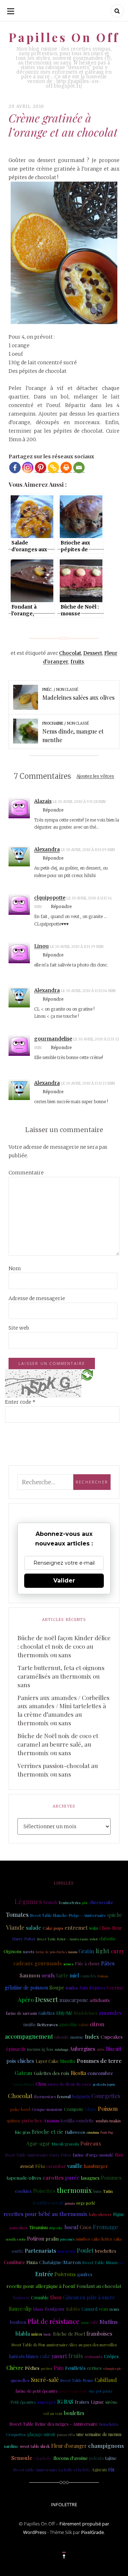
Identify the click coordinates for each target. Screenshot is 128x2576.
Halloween (75, 2132)
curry (118, 1951)
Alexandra (47, 849)
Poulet (85, 2250)
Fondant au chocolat (99, 2286)
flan (119, 2155)
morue (77, 2037)
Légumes (28, 1902)
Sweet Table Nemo (77, 2381)
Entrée (44, 2274)
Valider (64, 1581)
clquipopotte (50, 898)
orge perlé (86, 2203)
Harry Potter (24, 1939)
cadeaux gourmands (38, 1963)
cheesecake (102, 1902)
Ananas (51, 2120)
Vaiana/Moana (23, 2084)
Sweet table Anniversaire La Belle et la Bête (52, 2470)
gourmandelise (53, 1039)
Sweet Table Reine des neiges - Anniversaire (54, 2424)
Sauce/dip (20, 2309)
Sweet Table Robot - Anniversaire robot (67, 1939)
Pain (59, 2368)
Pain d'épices (92, 1988)
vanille (75, 2166)
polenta (97, 2458)
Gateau (23, 2073)
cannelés (88, 1976)
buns (97, 2191)
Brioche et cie (47, 2132)
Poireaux (91, 2143)
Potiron (36, 2239)
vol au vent (53, 2414)
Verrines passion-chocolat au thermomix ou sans (58, 1770)
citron (97, 2024)
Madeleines (86, 2013)
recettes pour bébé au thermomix (46, 2214)
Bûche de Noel (69, 2333)
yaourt (59, 2356)
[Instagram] (28, 468)
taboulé (62, 2037)
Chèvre (15, 2368)
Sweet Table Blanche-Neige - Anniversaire (68, 1915)
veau (103, 2309)
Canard (89, 2309)
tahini (84, 2025)
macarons (66, 2251)
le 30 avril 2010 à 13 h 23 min (88, 1083)
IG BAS (65, 2402)
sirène (111, 2402)
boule (47, 2334)
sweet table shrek (35, 2446)
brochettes (106, 2251)
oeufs (48, 1975)
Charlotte (43, 2458)
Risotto (68, 2061)
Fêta (40, 2166)
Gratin (86, 1951)
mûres (37, 2334)
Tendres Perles (70, 1903)
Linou (41, 946)
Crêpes (111, 2356)
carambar (56, 2166)
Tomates (17, 1914)
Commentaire (26, 1173)
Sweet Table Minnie (100, 2262)
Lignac (97, 2402)
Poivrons (65, 2274)
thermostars (45, 2097)
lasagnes (90, 2178)
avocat (27, 2166)
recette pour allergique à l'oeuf (41, 2286)
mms (85, 2322)
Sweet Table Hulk (73, 2391)
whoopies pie (112, 2368)
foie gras (23, 2132)
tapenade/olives (24, 2178)
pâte (85, 1903)
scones (68, 1964)
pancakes (19, 2228)
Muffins (109, 2322)
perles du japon (104, 2084)
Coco (86, 2227)
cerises (94, 2368)
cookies (23, 2191)
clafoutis (107, 1939)
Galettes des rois (52, 2073)
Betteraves (47, 2025)
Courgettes (106, 2096)
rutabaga (62, 2049)
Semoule (22, 2458)
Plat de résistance (54, 2321)
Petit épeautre (23, 2402)
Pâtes (108, 1963)
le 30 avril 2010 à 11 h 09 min (88, 850)
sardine (11, 2446)
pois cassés (67, 2239)
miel (74, 1975)
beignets (81, 2096)
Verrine (115, 1987)
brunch (50, 1902)
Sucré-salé (45, 2380)
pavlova (47, 2368)
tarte (62, 1975)
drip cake (56, 2228)
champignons (106, 2445)
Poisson (108, 2108)
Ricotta (78, 2073)
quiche (115, 1915)
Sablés (73, 2309)
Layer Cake (47, 2061)
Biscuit (114, 2049)
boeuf (71, 2227)
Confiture (14, 2262)
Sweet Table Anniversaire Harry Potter (38, 2155)
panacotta (66, 2434)
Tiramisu (38, 2227)
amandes (110, 2012)
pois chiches (20, 2061)
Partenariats (41, 2250)
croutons (93, 2132)
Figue (119, 2214)
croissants (93, 2356)
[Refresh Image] (87, 1375)
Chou (41, 2084)
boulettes (74, 2413)
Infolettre (64, 2504)
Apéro (26, 2000)
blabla (23, 2333)
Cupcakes (112, 2037)
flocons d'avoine (71, 2458)
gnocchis (68, 2024)
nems (114, 2309)
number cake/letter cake (99, 2239)
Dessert (93, 653)
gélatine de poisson (26, 1988)
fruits (77, 662)
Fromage (105, 2227)
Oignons (13, 1951)
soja (94, 1928)
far (122, 2263)
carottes (53, 2177)
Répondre (53, 810)
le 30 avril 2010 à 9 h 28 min (79, 802)
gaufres (85, 2274)
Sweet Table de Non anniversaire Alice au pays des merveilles (64, 2345)
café (94, 2322)
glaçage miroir (41, 2434)
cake (45, 2356)
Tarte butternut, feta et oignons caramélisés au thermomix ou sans (61, 1676)
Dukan (103, 1976)
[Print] (66, 468)
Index (92, 2037)
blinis (38, 2309)
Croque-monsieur (47, 2110)
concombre (100, 2073)
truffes (72, 1988)
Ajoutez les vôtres (95, 776)
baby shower (100, 2215)
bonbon (18, 2322)
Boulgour (55, 2309)
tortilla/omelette (78, 2120)
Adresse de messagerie (37, 1298)
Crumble (40, 2297)
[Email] (79, 468)
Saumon (30, 1975)
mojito (30, 2024)
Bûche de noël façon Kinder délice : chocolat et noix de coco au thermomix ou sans (64, 1646)
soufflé (17, 2251)
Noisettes (44, 2191)
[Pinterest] (41, 468)
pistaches (32, 2120)
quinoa (13, 2121)
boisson (21, 2297)
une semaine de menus (99, 2434)
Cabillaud (106, 2380)
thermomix (74, 2190)
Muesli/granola (65, 2144)
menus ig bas (40, 2049)
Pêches (32, 2368)
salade (34, 1928)
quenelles (20, 2380)
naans (73, 1952)
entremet (76, 1928)
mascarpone (74, 2000)
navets (29, 1952)
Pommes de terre (99, 2061)
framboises (99, 2334)
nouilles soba (16, 2239)
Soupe (57, 1987)
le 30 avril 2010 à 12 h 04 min (88, 991)
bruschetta (109, 2424)
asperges (47, 2402)
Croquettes (16, 2434)
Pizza (32, 2262)
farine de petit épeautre (37, 2391)
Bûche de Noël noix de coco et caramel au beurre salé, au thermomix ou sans (58, 1744)
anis (101, 2049)
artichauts (100, 2000)
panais (70, 2203)
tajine (111, 2458)
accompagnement (29, 2036)
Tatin (108, 2191)
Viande (15, 1927)
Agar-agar (38, 2144)
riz (111, 2469)
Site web (19, 1328)
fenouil (64, 2096)
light (103, 1951)
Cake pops (53, 1928)
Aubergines (82, 2049)
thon (56, 2297)
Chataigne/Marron (60, 2262)
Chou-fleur (111, 1928)
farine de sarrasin (22, 2013)
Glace (91, 2109)
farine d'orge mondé (93, 2155)
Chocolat (70, 653)
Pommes (111, 2178)
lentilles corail (48, 2203)
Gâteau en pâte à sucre (89, 2297)
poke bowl (20, 2109)
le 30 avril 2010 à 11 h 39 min (77, 947)
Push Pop (107, 2132)
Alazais (43, 801)
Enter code (20, 1402)
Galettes (47, 2013)
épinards (16, 2049)
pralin (52, 2239)
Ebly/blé (64, 2013)
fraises (82, 2402)
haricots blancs (24, 2356)
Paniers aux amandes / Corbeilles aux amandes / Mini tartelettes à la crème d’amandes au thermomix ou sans (63, 1710)
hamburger (96, 2166)
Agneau (99, 2470)
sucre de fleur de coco (70, 2084)
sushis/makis (108, 2121)
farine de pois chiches (51, 1952)
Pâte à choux (87, 1964)
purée (72, 2178)
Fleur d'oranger (69, 2446)
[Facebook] (15, 468)
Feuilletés (75, 2368)
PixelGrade (92, 2532)
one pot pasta (100, 2391)
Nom (15, 1268)
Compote (74, 2109)
